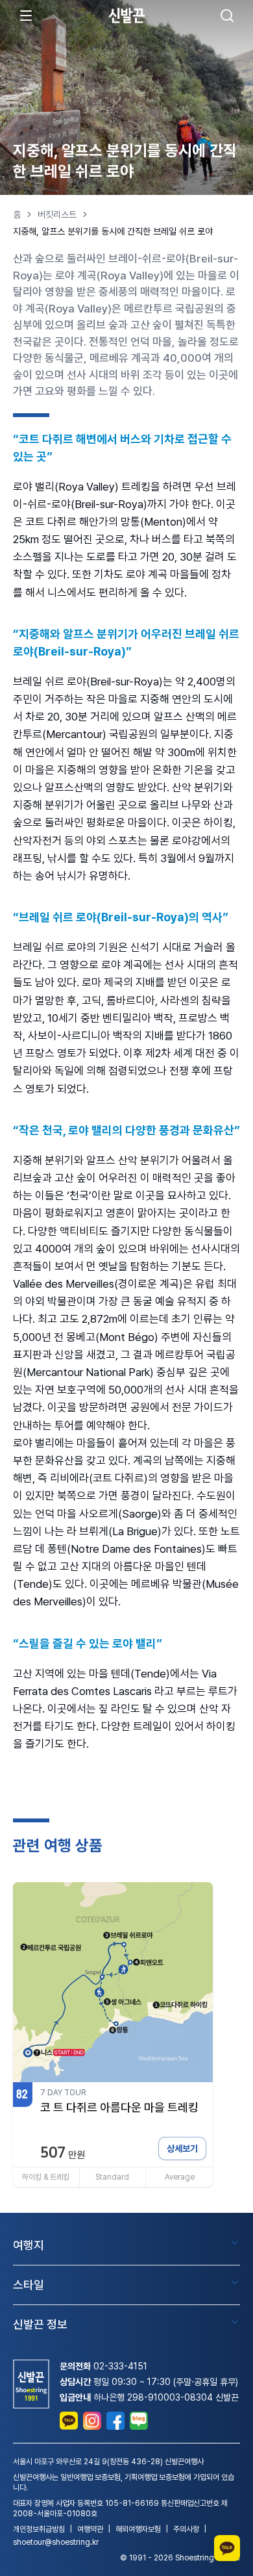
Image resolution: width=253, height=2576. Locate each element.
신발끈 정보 (40, 2324)
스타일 (29, 2285)
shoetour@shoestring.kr (56, 2542)
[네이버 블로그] (139, 2421)
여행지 (29, 2245)
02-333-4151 (120, 2366)
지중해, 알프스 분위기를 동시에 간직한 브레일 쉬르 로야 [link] (113, 231)
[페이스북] (115, 2421)
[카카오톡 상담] (69, 2421)
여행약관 (90, 2529)
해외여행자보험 (138, 2529)
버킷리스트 (57, 214)
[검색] (227, 16)
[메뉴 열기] (26, 16)
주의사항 (186, 2529)
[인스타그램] (92, 2421)
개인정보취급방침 (39, 2529)
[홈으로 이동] (126, 15)
